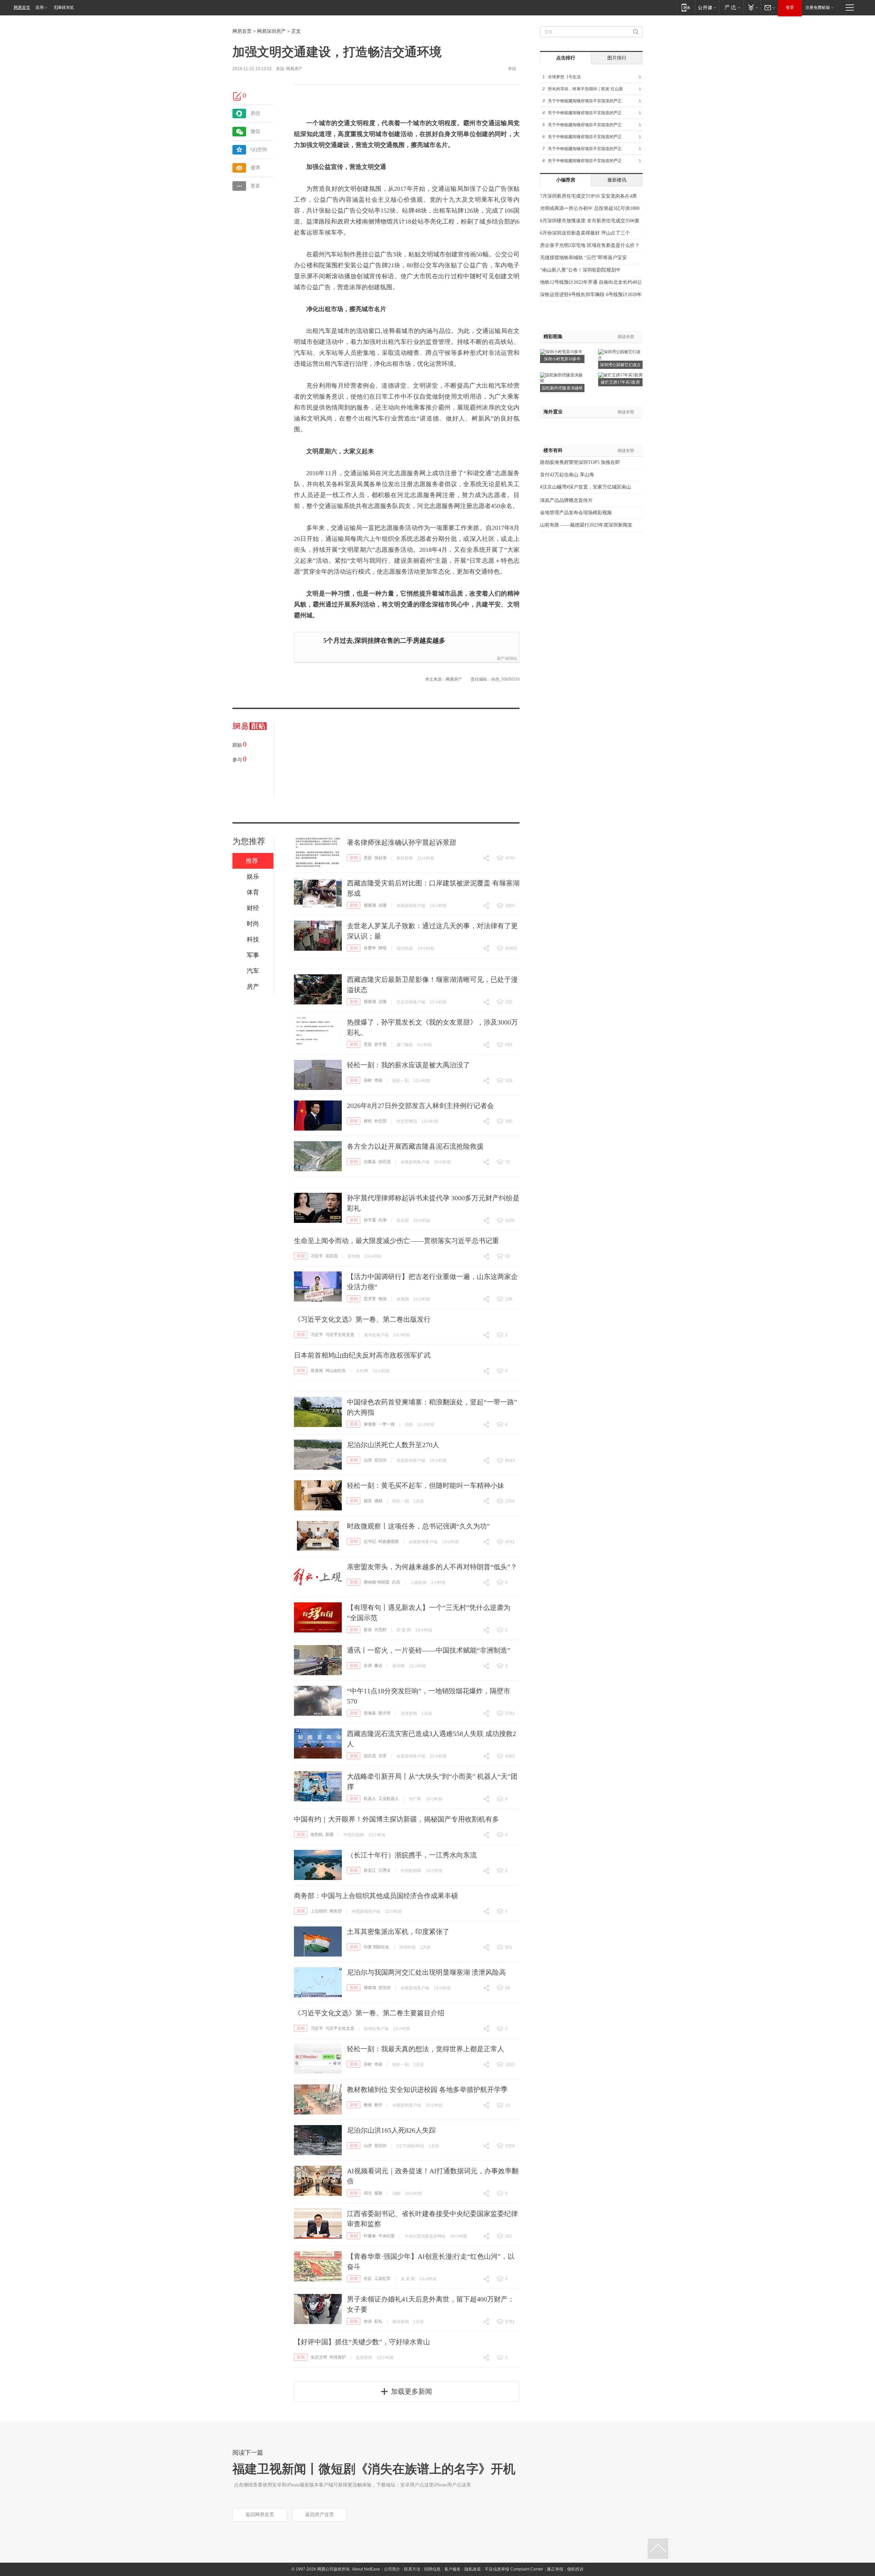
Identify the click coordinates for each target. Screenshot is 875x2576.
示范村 (380, 1630)
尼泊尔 (380, 1460)
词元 (368, 2193)
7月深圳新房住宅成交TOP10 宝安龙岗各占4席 (588, 196)
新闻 (354, 858)
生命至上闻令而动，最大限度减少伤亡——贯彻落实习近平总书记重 (396, 1241)
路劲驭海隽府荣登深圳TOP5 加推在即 (580, 462)
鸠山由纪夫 (336, 1371)
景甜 (368, 858)
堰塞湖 (370, 905)
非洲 (368, 1666)
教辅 (368, 2105)
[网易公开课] (707, 7)
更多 (255, 186)
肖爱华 (370, 948)
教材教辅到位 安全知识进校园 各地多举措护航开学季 (427, 2090)
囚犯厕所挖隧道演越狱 (562, 388)
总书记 (370, 1541)
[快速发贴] (238, 96)
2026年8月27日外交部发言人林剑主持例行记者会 (420, 1106)
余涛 (368, 2321)
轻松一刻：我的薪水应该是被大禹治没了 (408, 1065)
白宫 (396, 1582)
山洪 (368, 1460)
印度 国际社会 (376, 1947)
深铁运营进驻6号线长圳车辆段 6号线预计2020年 (591, 295)
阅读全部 (626, 337)
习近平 (317, 1256)
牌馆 (382, 948)
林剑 (368, 1121)
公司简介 (392, 2569)
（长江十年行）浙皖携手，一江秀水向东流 (412, 1855)
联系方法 (412, 2569)
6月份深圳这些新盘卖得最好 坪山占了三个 (585, 233)
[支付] (752, 7)
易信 (255, 113)
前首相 (317, 1371)
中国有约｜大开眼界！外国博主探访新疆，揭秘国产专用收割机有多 (396, 1819)
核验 (378, 2193)
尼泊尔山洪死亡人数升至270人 (393, 1445)
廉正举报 (555, 2569)
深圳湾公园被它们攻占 (620, 365)
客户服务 (453, 2569)
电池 (382, 1299)
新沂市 (385, 1713)
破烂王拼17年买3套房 (620, 382)
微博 (255, 168)
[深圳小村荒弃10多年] (561, 351)
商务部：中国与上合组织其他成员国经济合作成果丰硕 (376, 1896)
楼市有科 (553, 450)
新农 (368, 1630)
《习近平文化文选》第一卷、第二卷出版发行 (362, 1319)
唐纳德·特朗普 (377, 1582)
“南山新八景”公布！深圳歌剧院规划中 (580, 270)
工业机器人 (389, 1799)
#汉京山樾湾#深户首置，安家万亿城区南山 (585, 487)
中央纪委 (387, 2236)
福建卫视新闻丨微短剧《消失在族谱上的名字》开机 (374, 2469)
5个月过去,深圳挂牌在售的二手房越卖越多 (384, 640)
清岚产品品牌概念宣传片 (566, 500)
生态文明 (319, 2357)
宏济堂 (370, 1299)
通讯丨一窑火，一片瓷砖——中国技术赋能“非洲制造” (429, 1650)
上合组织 (319, 1911)
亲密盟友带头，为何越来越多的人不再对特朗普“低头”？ (432, 1567)
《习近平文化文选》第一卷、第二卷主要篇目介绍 (369, 2013)
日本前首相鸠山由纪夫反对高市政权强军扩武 (362, 1355)
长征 (368, 2279)
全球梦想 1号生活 (564, 77)
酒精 (378, 1501)
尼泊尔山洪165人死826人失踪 (391, 2130)
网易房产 (294, 69)
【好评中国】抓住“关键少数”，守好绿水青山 (362, 2342)
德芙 (368, 1501)
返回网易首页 (260, 2515)
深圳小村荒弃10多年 (562, 359)
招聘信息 (432, 2569)
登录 (790, 8)
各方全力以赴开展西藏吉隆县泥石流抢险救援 (415, 1146)
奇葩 (378, 1080)
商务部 (336, 1911)
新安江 (370, 1870)
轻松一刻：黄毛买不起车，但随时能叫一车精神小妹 (426, 1485)
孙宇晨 (380, 1044)
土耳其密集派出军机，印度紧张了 (398, 1932)
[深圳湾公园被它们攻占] (620, 351)
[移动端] (686, 7)
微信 (255, 131)
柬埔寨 (370, 1424)
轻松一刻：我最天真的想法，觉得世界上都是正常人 (426, 2049)
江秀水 (385, 1870)
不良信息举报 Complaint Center (514, 2569)
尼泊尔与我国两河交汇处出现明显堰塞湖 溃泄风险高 (426, 1972)
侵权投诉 (575, 2569)
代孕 (382, 1220)
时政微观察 (389, 1541)
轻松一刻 (401, 1081)
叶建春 (370, 2236)
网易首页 (22, 8)
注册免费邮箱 (818, 8)
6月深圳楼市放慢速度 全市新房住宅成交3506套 (590, 221)
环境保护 (338, 2357)
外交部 (380, 1121)
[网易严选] (731, 7)
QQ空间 (259, 150)
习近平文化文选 (340, 1335)
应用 (40, 8)
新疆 (329, 1834)
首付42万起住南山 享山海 (567, 475)
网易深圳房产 (271, 31)
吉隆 (382, 905)
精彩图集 (553, 337)
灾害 (382, 1756)
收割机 (317, 1834)
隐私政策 (473, 2569)
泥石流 (385, 1162)
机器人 (370, 1799)
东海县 (370, 1713)
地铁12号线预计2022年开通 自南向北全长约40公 (591, 282)
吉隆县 (370, 1162)
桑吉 (378, 1666)
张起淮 (380, 858)
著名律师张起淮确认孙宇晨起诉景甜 (402, 842)
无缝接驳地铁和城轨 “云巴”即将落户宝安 (583, 258)
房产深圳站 (507, 658)
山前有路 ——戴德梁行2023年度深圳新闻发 (586, 525)
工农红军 (382, 2279)
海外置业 (553, 412)
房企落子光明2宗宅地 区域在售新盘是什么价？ (590, 245)
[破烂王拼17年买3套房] (620, 375)
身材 (368, 1080)
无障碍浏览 (64, 8)
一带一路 (387, 1424)
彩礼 (378, 2321)
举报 (512, 69)
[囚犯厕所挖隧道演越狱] (562, 375)
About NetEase (366, 2569)
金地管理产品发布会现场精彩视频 (576, 513)
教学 (378, 2105)
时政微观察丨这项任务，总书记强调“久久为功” (418, 1526)
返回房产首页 (320, 2515)
